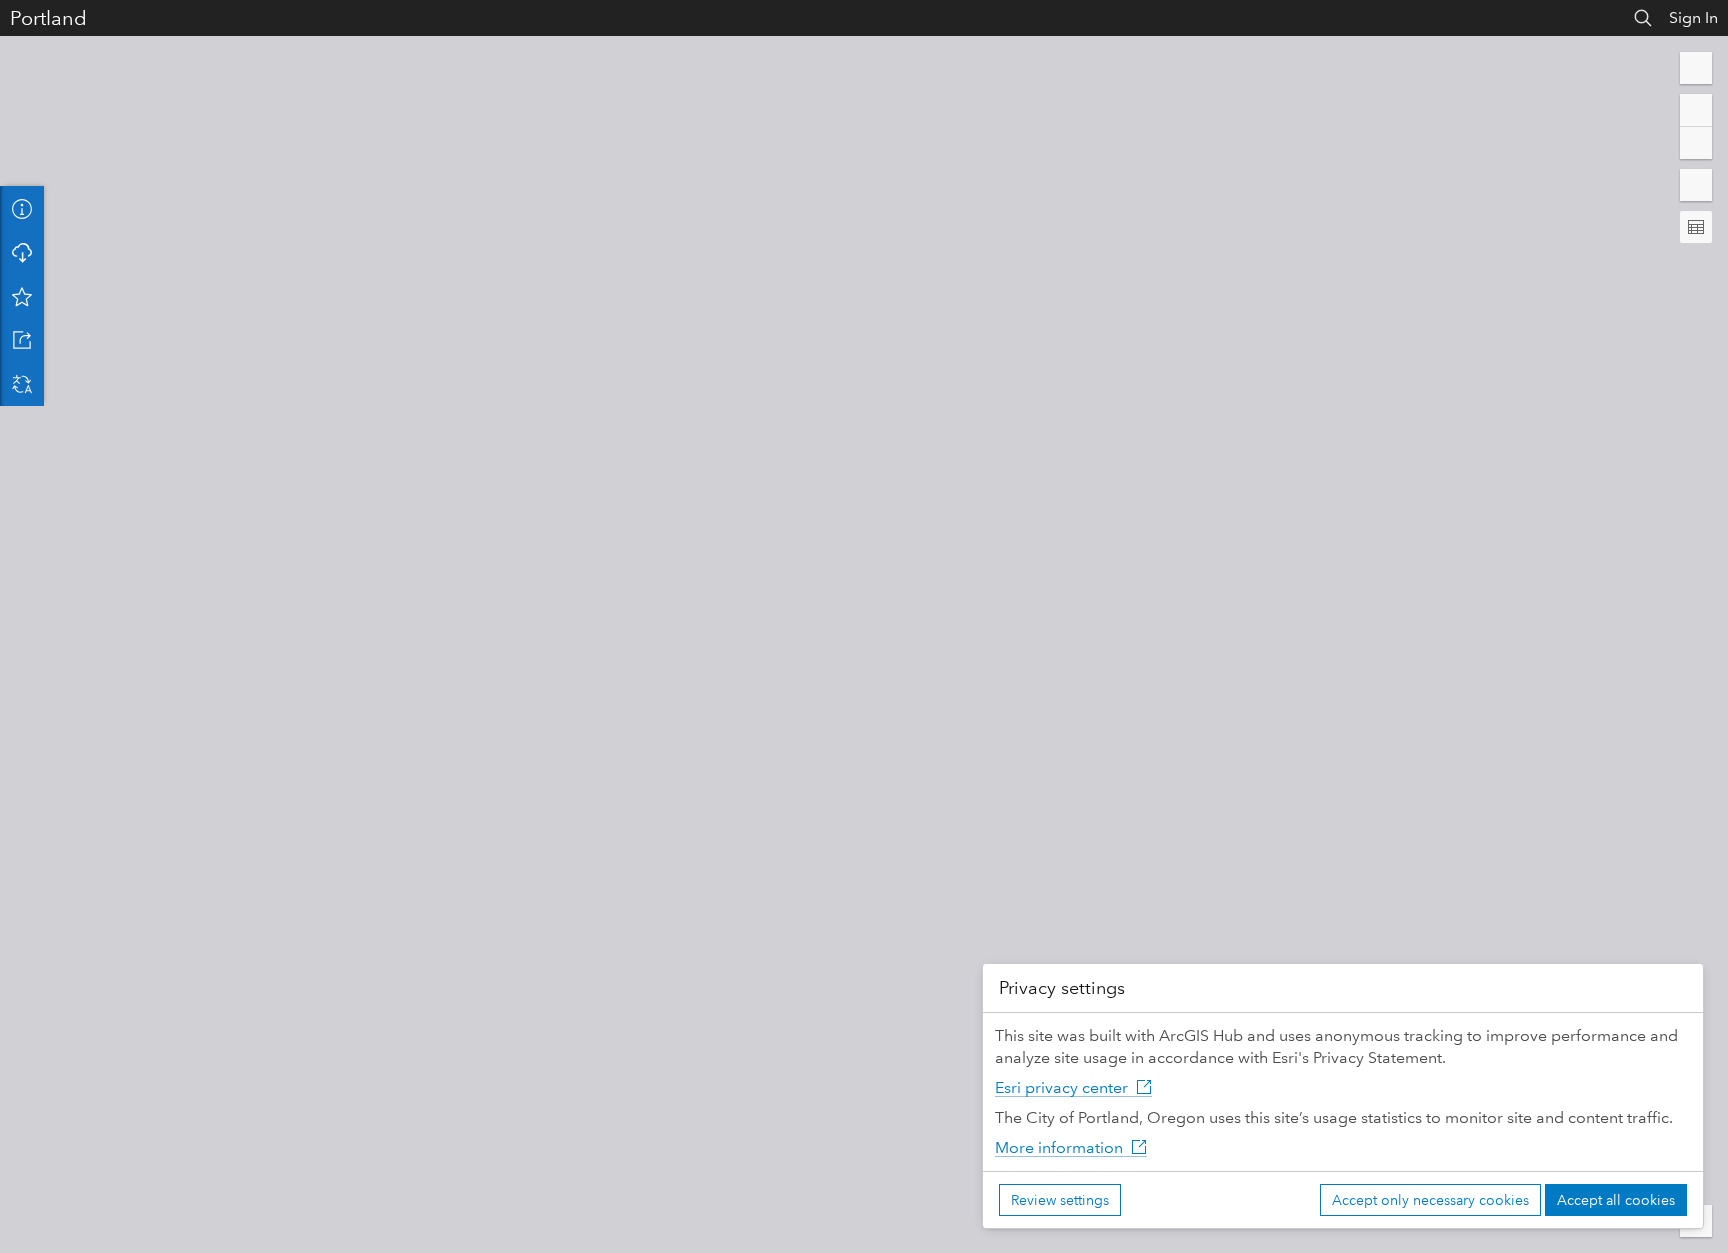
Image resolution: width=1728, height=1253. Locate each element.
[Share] (22, 340)
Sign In (1693, 17)
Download (22, 252)
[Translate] (22, 384)
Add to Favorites (22, 296)
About (22, 208)
